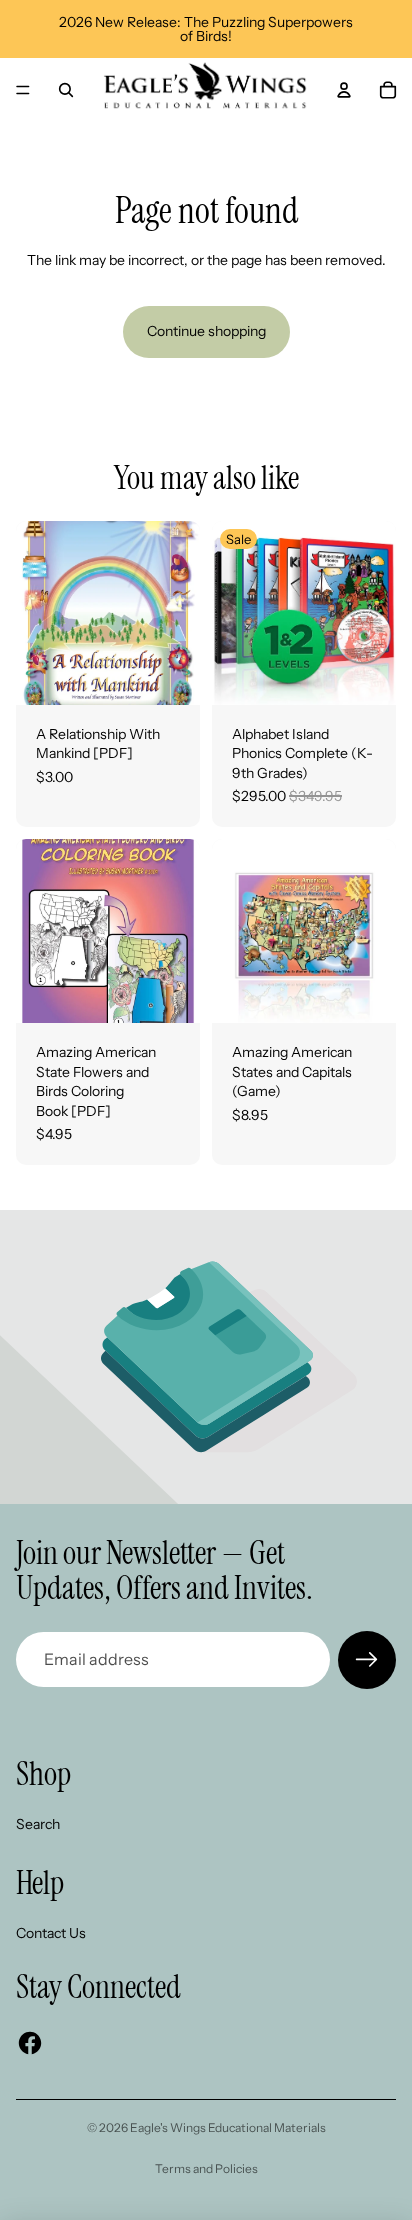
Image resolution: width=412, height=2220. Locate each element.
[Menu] (23, 90)
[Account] (344, 90)
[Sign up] (367, 1660)
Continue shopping (206, 331)
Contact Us (51, 1933)
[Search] (66, 90)
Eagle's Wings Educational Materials (228, 2127)
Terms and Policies (206, 2168)
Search (38, 1824)
